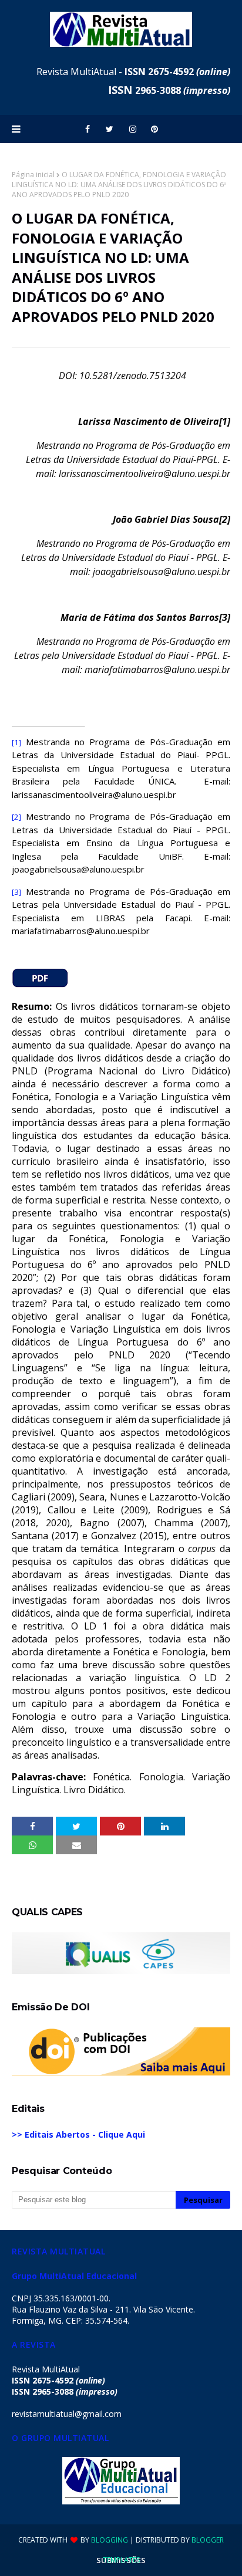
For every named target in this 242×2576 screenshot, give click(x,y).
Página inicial (33, 175)
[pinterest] (154, 129)
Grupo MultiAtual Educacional (74, 2276)
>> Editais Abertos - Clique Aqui (78, 2134)
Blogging (110, 2540)
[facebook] (88, 129)
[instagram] (133, 129)
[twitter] (110, 129)
